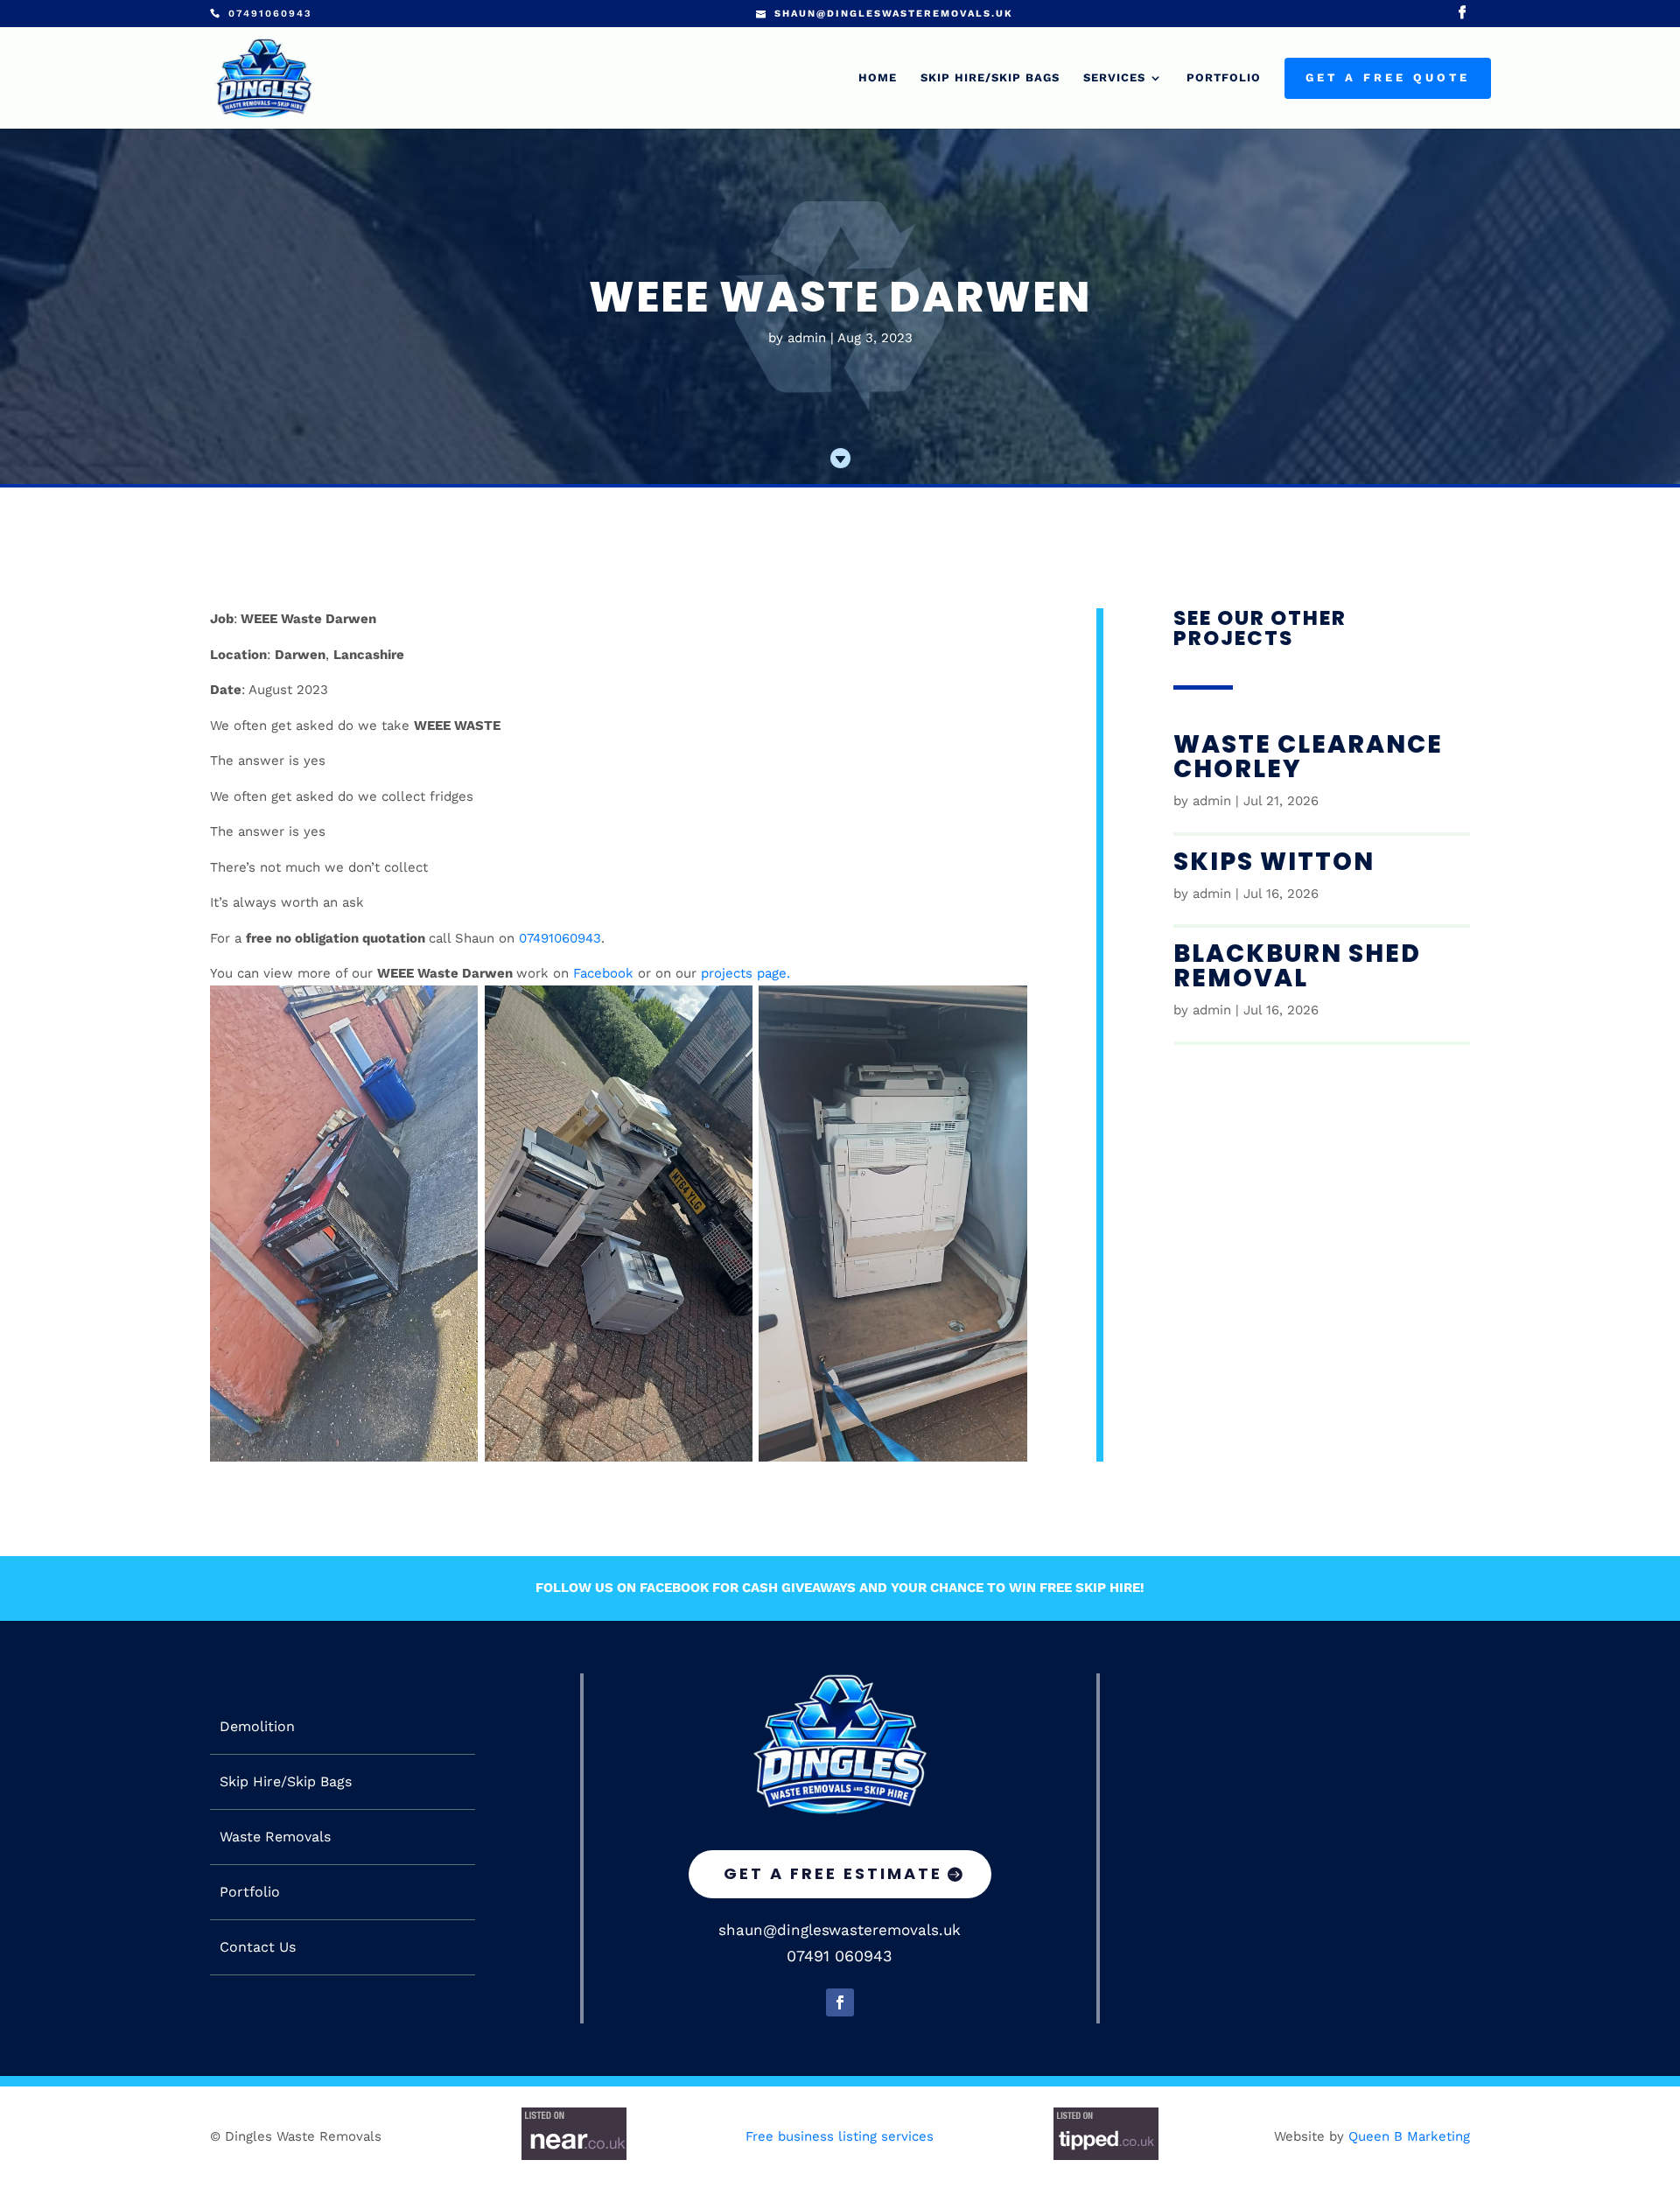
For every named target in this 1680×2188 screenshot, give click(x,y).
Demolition (257, 1727)
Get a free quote (1388, 78)
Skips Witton (1274, 862)
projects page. (745, 973)
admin (807, 338)
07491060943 (560, 938)
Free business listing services (840, 2136)
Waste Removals (275, 1837)
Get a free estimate (833, 1873)
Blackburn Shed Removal (1297, 966)
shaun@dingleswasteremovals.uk (840, 1930)
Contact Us (258, 1947)
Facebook (603, 973)
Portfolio (1224, 78)
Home (878, 78)
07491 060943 (840, 1956)
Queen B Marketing (1409, 2136)
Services (1114, 78)
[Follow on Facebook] (840, 2002)
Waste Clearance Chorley (1308, 757)
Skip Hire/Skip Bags (990, 78)
